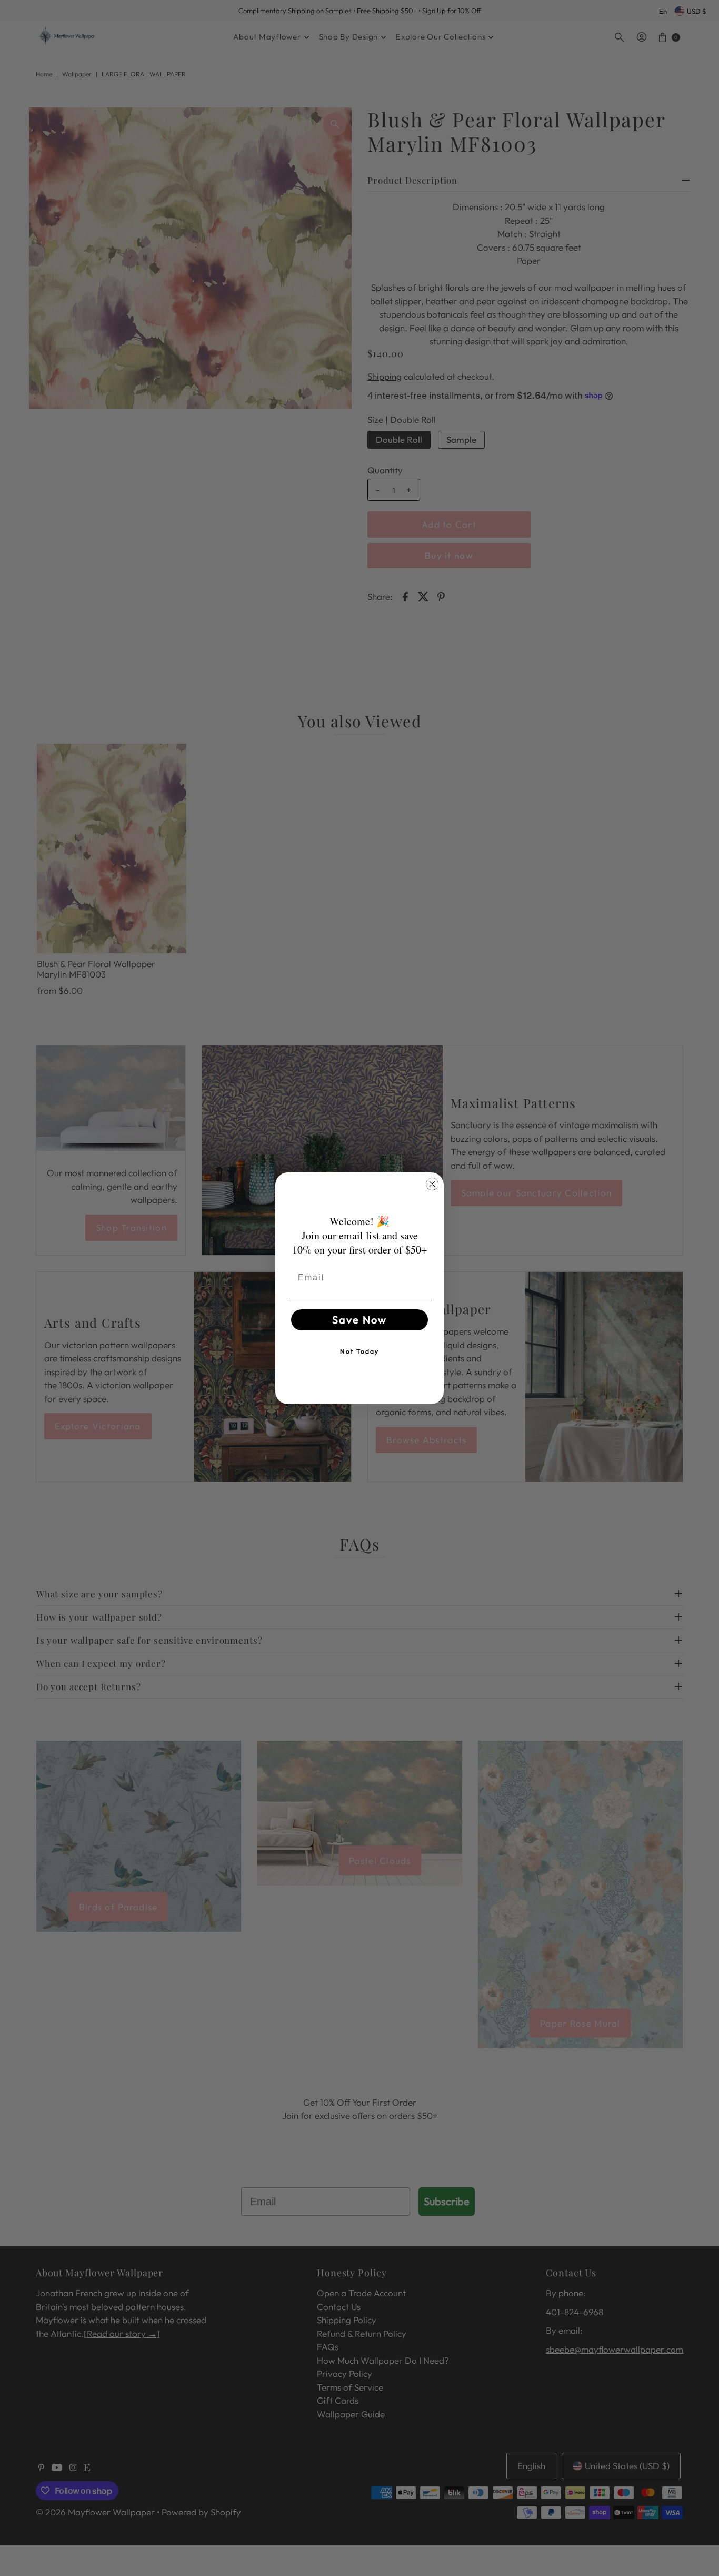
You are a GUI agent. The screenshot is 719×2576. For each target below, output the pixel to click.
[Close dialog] (432, 1184)
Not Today (359, 1351)
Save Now (359, 1320)
